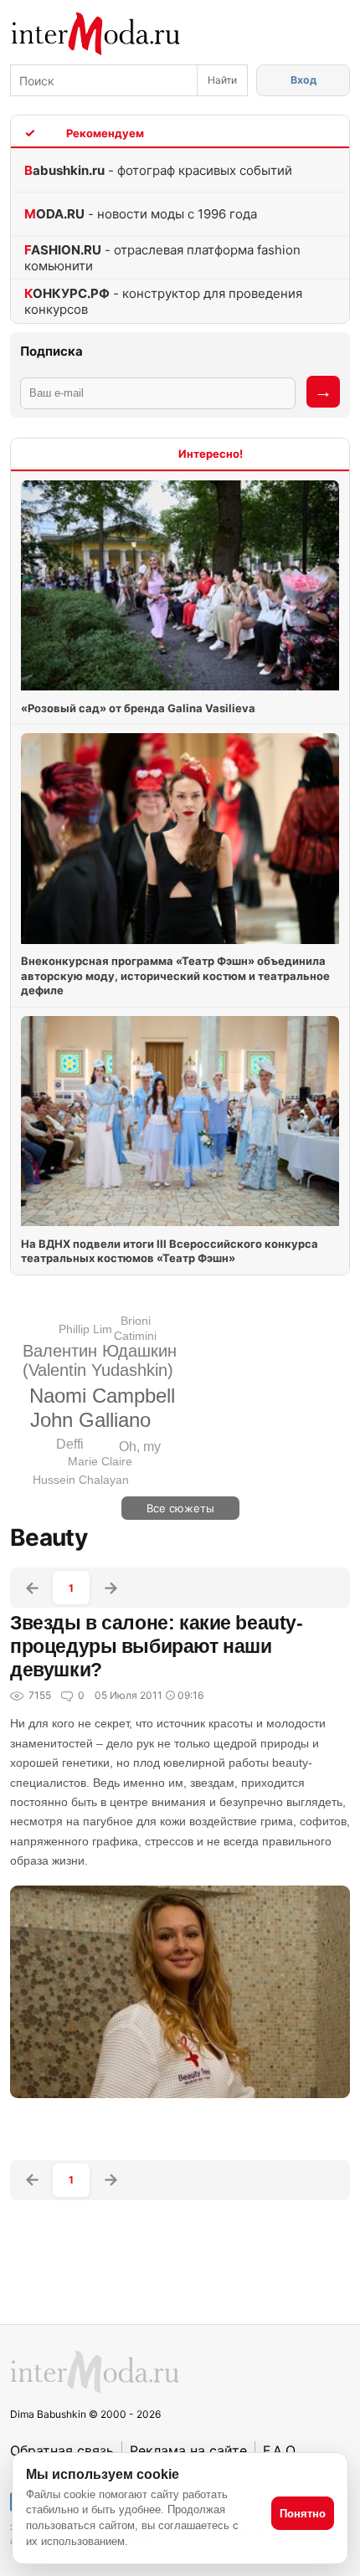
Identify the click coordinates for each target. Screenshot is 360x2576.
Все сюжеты (180, 1508)
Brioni (136, 1321)
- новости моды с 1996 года (141, 214)
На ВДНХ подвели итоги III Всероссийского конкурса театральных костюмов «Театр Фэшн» (170, 1251)
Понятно (303, 2514)
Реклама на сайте (188, 2450)
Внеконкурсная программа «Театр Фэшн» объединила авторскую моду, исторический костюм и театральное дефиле (175, 975)
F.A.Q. (280, 2450)
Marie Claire (100, 1461)
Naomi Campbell (102, 1396)
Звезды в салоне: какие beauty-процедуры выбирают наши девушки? (157, 1646)
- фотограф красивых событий (158, 170)
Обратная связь (62, 2450)
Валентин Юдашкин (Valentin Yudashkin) (100, 1360)
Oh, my (140, 1447)
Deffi (70, 1444)
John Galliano (90, 1420)
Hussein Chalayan (81, 1480)
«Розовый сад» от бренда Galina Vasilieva (138, 708)
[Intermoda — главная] (96, 34)
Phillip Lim (85, 1329)
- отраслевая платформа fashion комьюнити (162, 258)
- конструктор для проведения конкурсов (163, 301)
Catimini (135, 1336)
